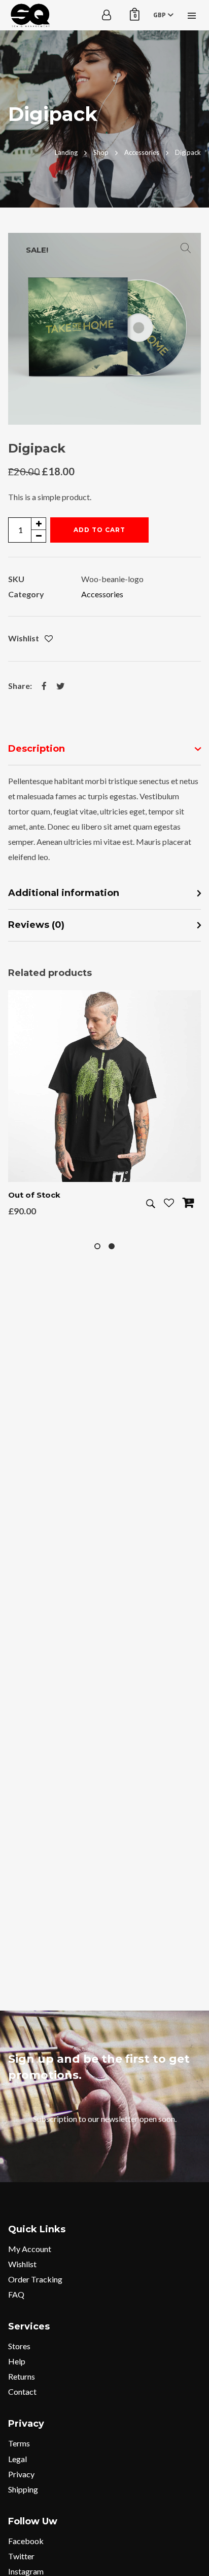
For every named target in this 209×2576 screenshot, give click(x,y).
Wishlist (22, 2264)
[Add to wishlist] (49, 639)
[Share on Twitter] (60, 686)
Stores (19, 2346)
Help (17, 2361)
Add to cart (99, 530)
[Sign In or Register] (107, 15)
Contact (22, 2391)
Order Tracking (35, 2279)
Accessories (102, 594)
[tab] (104, 749)
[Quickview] (151, 1204)
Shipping (23, 2489)
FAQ (16, 2294)
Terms (19, 2443)
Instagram (26, 2571)
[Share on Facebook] (44, 686)
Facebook (26, 2541)
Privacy (21, 2474)
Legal (18, 2459)
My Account (30, 2249)
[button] (186, 248)
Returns (22, 2376)
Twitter (21, 2556)
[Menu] (192, 15)
